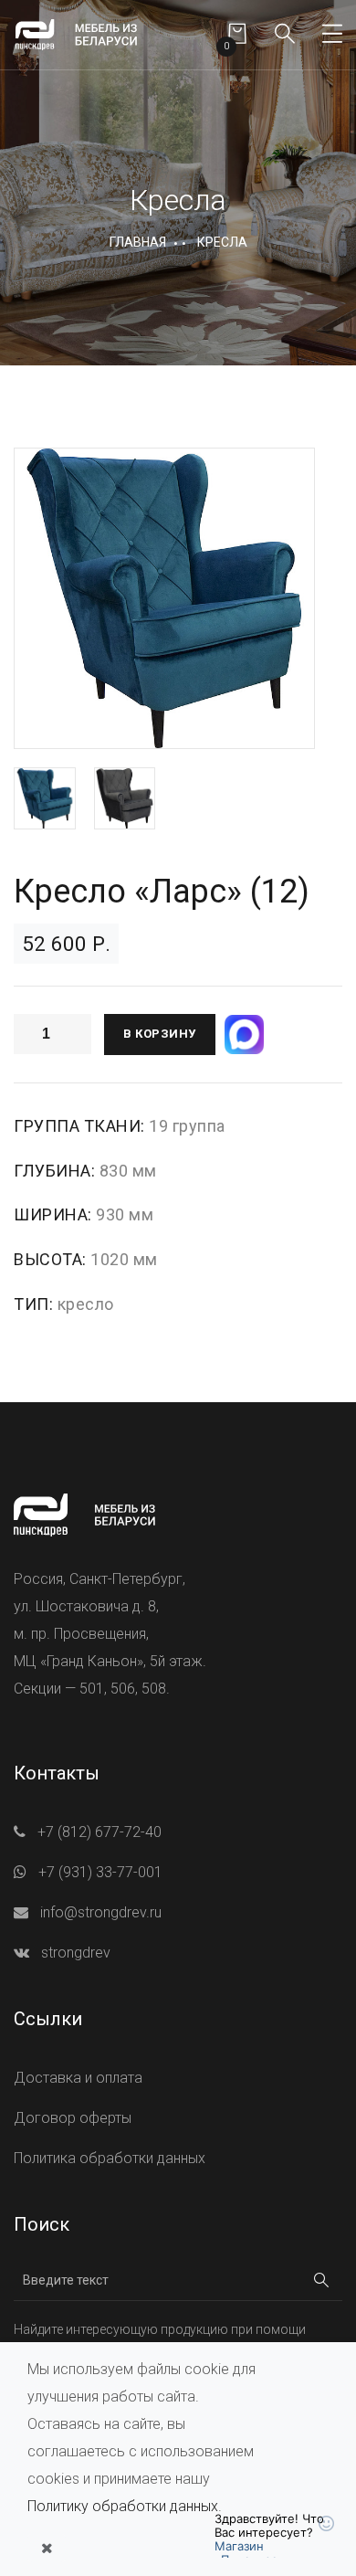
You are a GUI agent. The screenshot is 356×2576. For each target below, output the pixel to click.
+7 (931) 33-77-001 (100, 1872)
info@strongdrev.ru (101, 1912)
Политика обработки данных (110, 2158)
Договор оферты (73, 2118)
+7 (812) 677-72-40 (99, 1832)
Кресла (222, 242)
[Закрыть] (47, 2549)
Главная (138, 242)
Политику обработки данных (123, 2506)
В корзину (160, 1034)
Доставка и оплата (78, 2078)
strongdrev (76, 1953)
